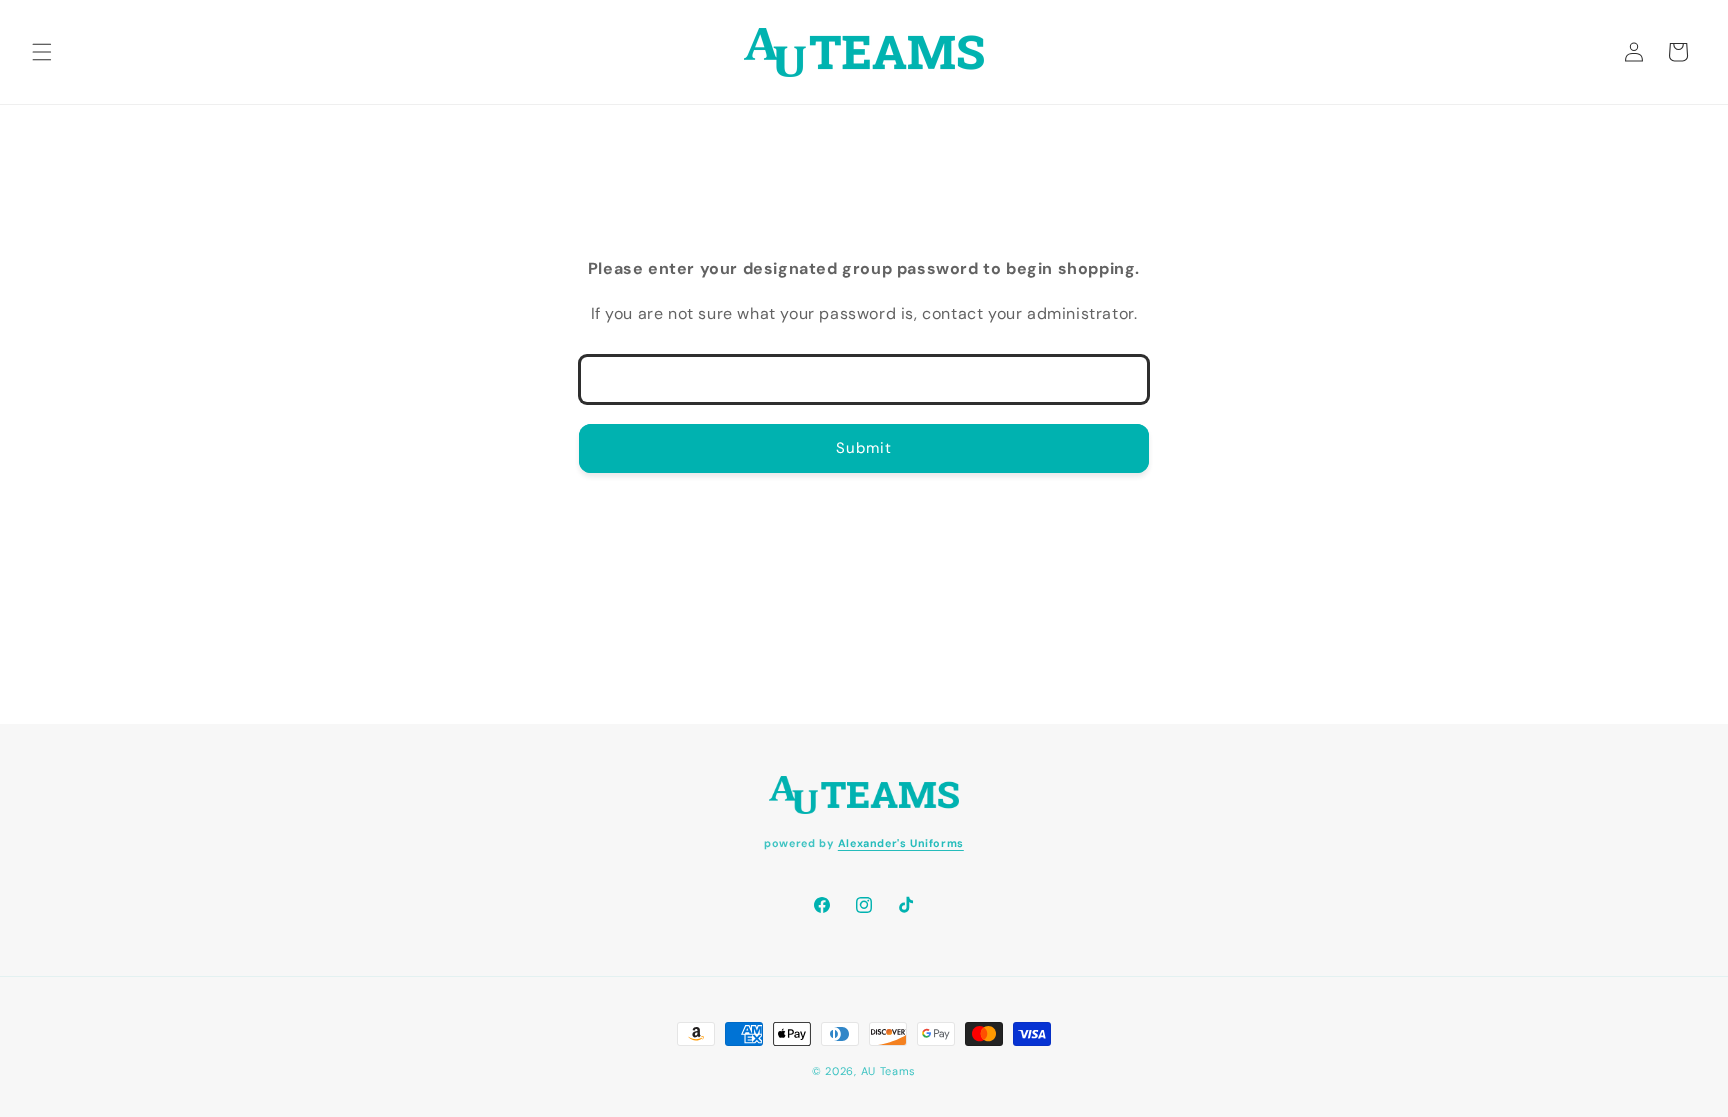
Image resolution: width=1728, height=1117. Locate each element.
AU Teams (889, 1071)
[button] (42, 52)
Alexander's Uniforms (901, 843)
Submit (864, 448)
